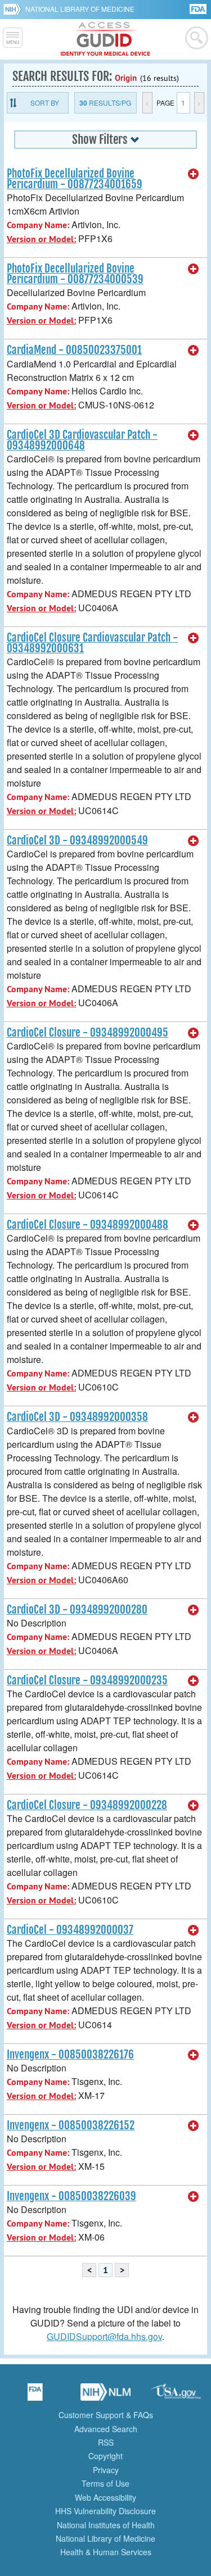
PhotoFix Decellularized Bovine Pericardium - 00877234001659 (75, 179)
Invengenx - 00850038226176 (70, 2055)
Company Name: (38, 225)
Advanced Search (106, 2429)
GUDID (105, 39)
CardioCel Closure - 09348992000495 (87, 1033)
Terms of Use (105, 2483)
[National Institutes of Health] (14, 9)
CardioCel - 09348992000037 (70, 1930)
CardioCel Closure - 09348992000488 (87, 1225)
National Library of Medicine (80, 9)
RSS (106, 2442)
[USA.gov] (176, 2396)
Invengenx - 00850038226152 (71, 2125)
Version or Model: (41, 239)
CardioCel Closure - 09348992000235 (87, 1680)
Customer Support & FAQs (106, 2415)
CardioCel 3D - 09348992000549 (77, 841)
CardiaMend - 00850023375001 (74, 350)
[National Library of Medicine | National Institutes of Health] (106, 2396)
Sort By (45, 103)
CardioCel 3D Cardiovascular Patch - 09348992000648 (82, 440)
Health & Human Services (106, 2552)
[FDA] (199, 8)
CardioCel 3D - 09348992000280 (77, 1610)
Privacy (106, 2470)
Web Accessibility (105, 2497)
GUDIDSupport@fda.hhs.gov (104, 2336)
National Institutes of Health (106, 2525)
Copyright (105, 2456)
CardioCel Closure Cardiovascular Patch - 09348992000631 (92, 643)
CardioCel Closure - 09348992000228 (87, 1805)
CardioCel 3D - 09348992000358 (77, 1417)
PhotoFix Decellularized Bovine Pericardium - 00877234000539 (75, 274)
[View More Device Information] (194, 174)
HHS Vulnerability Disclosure (105, 2511)
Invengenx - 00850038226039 (71, 2196)
